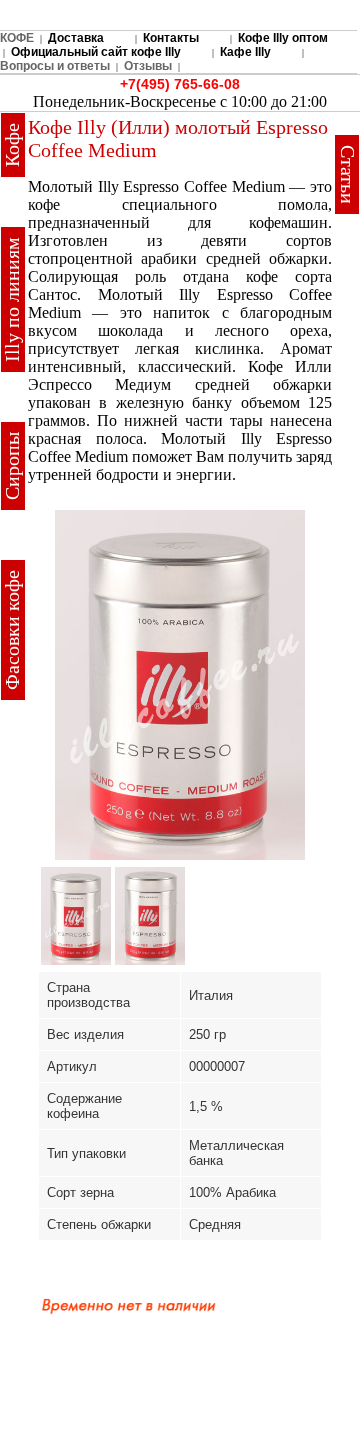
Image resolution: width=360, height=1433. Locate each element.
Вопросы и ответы (55, 66)
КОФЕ (17, 38)
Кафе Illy (245, 52)
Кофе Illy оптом (283, 38)
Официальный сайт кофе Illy (96, 52)
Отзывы (148, 66)
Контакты (171, 38)
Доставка (76, 38)
